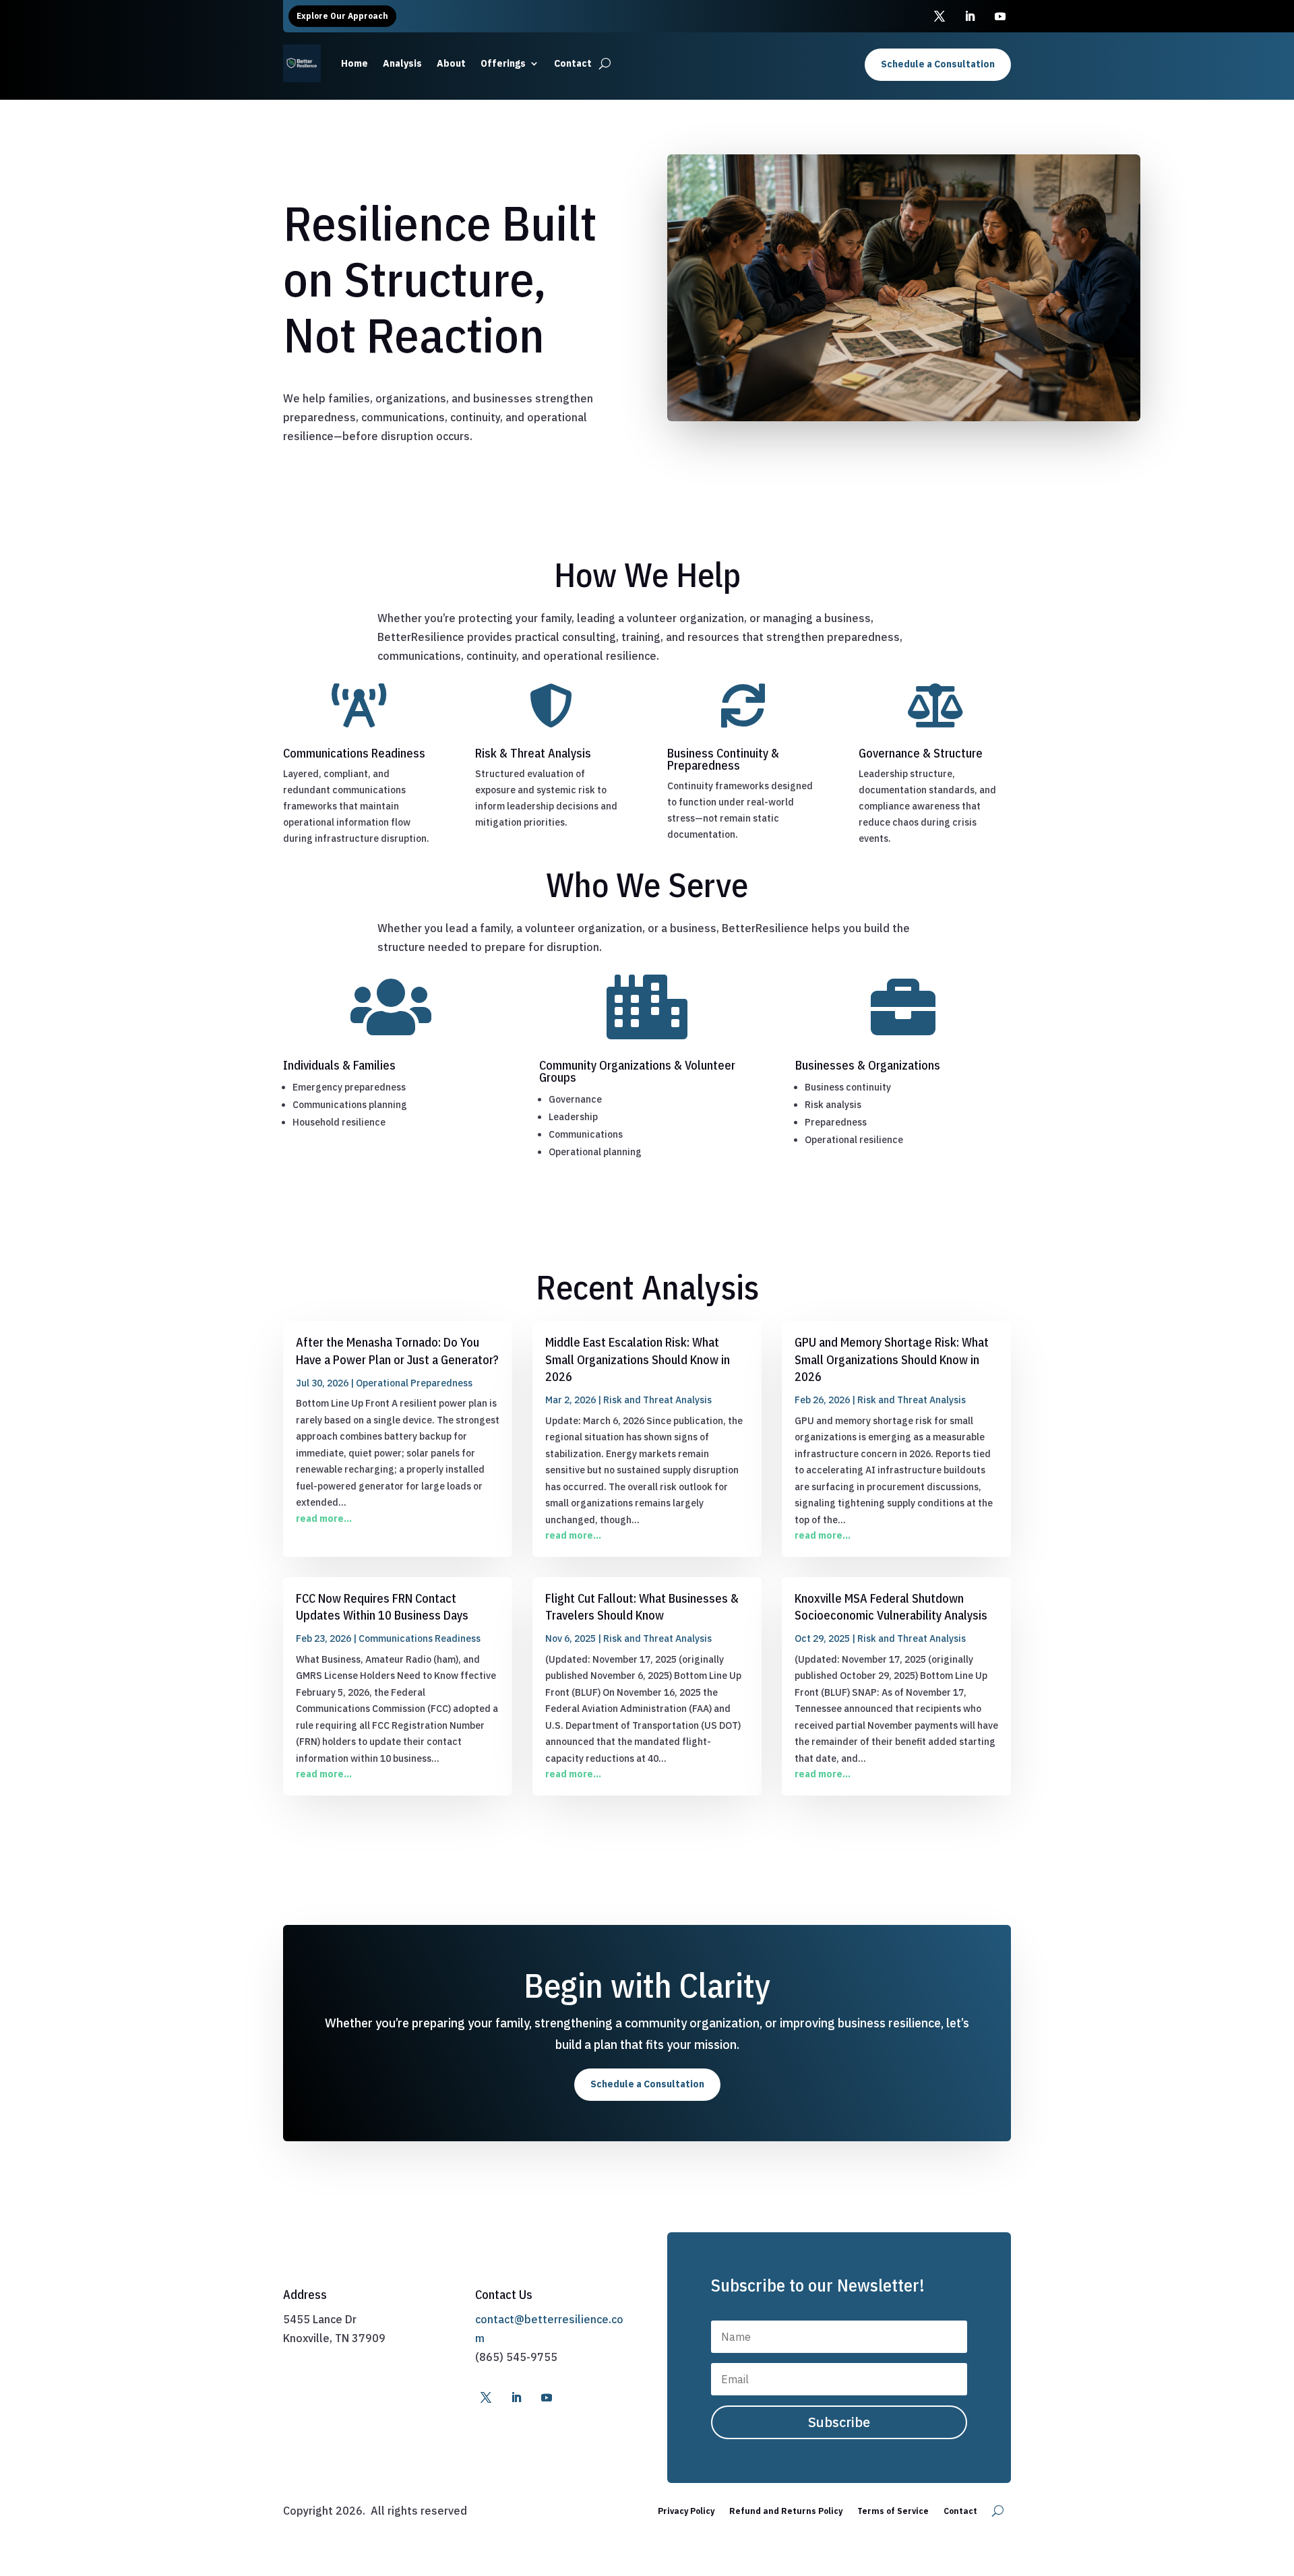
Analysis (402, 63)
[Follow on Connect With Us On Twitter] (939, 16)
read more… (324, 1519)
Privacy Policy (686, 2511)
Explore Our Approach (342, 16)
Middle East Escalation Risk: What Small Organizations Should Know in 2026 (638, 1359)
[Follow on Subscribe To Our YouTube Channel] (1000, 16)
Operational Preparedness (414, 1383)
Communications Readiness (420, 1638)
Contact (573, 63)
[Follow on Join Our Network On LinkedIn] (970, 16)
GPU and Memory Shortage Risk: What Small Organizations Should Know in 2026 (892, 1359)
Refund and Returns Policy (786, 2511)
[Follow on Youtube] (547, 2397)
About (451, 63)
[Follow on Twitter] (486, 2397)
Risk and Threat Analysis (657, 1400)
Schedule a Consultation (938, 64)
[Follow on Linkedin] (516, 2397)
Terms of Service (893, 2511)
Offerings (503, 63)
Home (355, 63)
